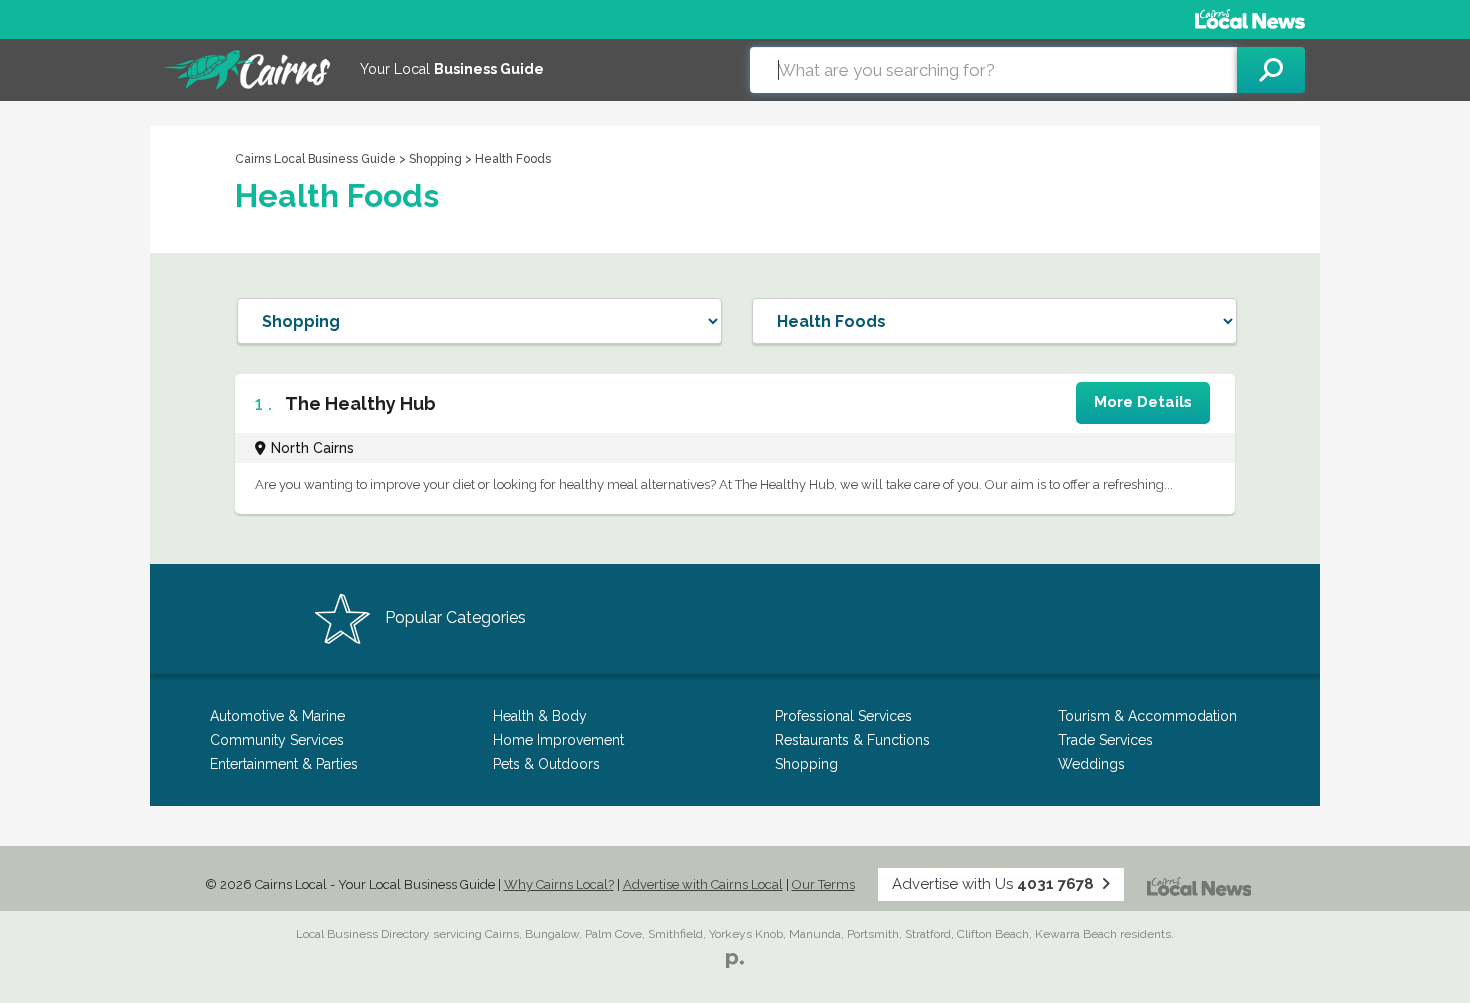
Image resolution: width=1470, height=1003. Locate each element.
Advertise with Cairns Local (703, 884)
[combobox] (993, 70)
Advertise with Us (993, 884)
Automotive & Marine (277, 716)
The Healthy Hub (360, 403)
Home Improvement (558, 740)
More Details (1143, 402)
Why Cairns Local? (559, 884)
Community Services (277, 740)
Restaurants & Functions (852, 740)
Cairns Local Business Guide (315, 159)
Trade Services (1105, 740)
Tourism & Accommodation (1147, 716)
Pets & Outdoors (546, 764)
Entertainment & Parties (284, 764)
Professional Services (843, 716)
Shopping (437, 159)
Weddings (1091, 764)
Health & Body (540, 716)
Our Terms (823, 884)
